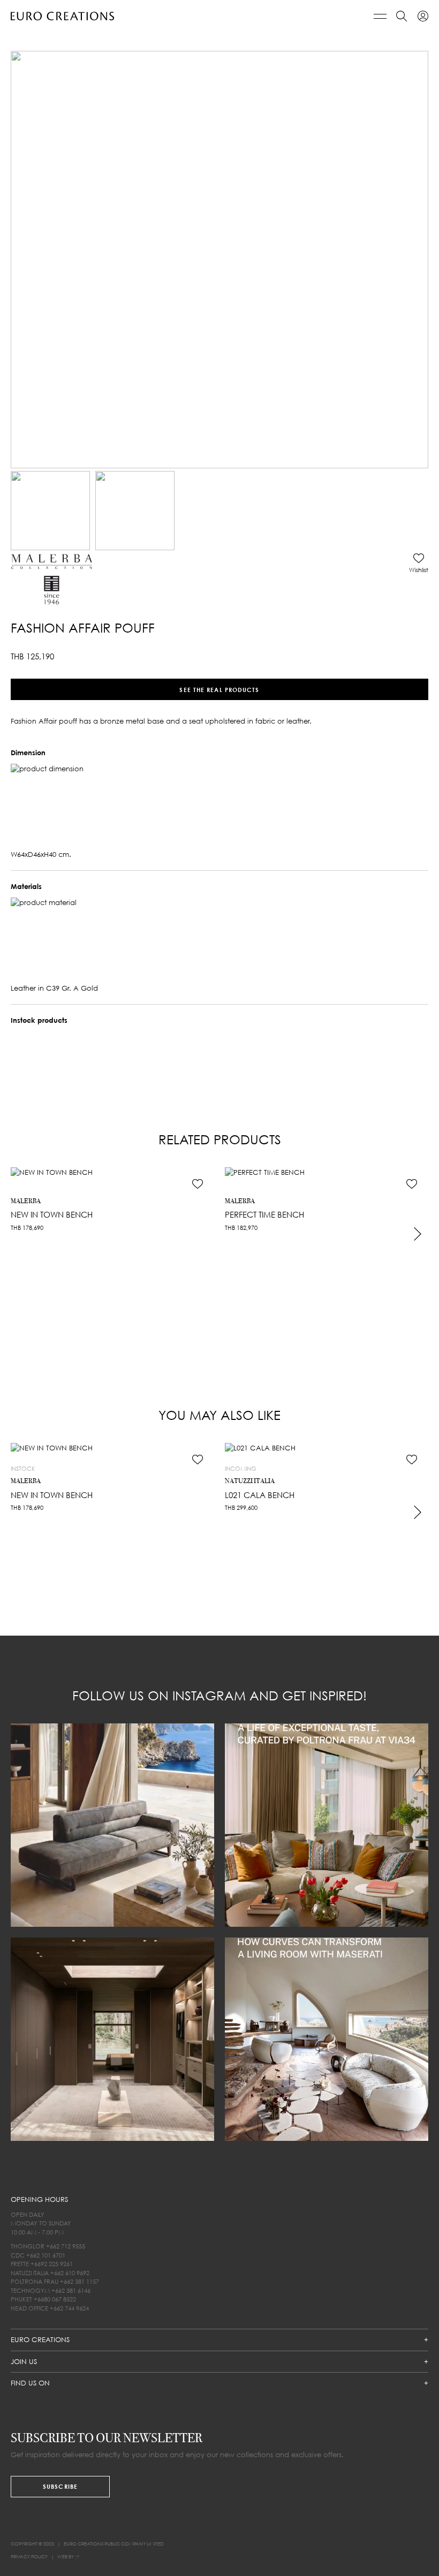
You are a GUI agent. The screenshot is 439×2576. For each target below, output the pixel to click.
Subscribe (60, 2486)
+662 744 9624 (69, 2308)
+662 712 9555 (66, 2246)
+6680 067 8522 (55, 2299)
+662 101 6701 (46, 2255)
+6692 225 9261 (52, 2264)
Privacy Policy (29, 2556)
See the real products (219, 689)
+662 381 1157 (80, 2281)
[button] (419, 563)
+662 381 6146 (71, 2290)
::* (77, 2556)
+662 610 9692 (70, 2273)
